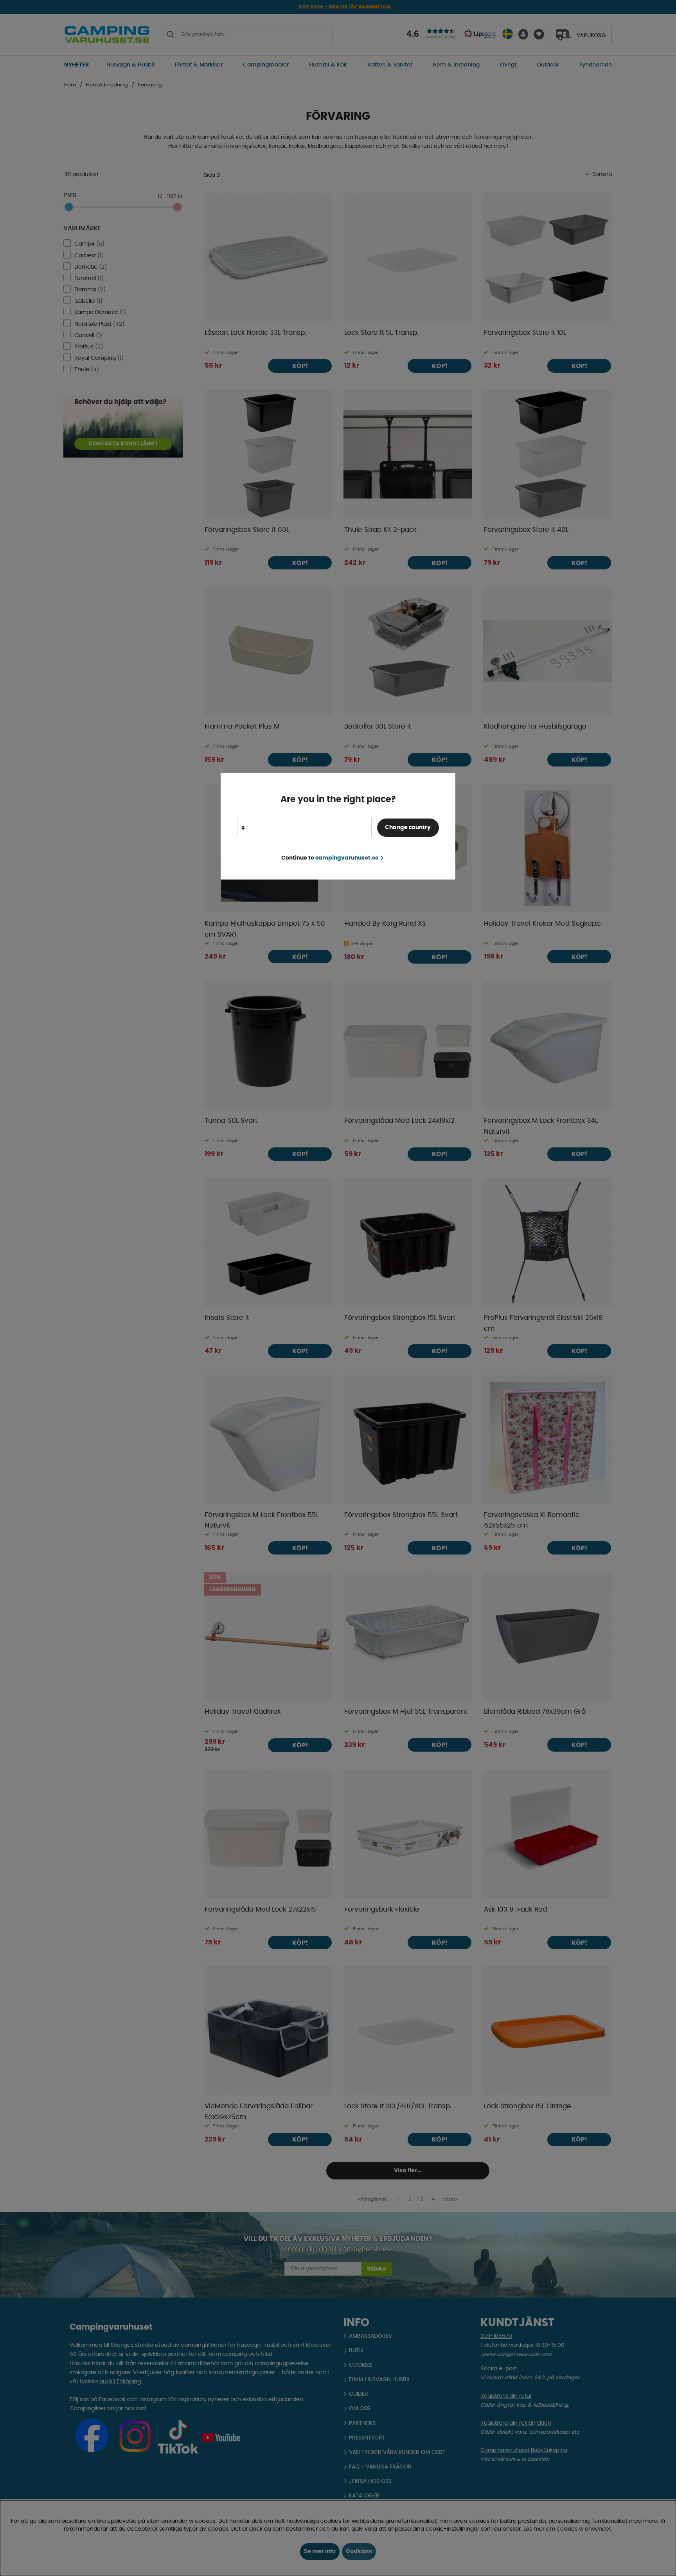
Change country (408, 828)
